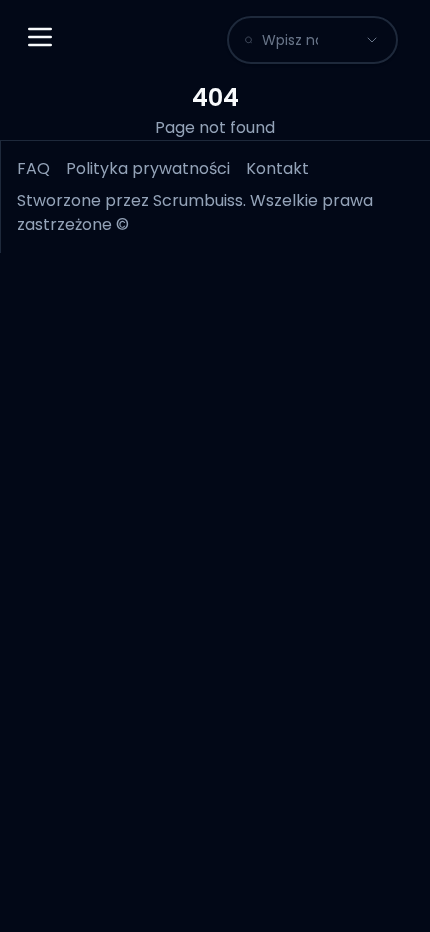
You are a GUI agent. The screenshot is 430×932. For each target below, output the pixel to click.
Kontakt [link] (277, 168)
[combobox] (290, 40)
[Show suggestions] (372, 40)
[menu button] (40, 37)
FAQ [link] (33, 168)
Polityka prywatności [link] (148, 168)
